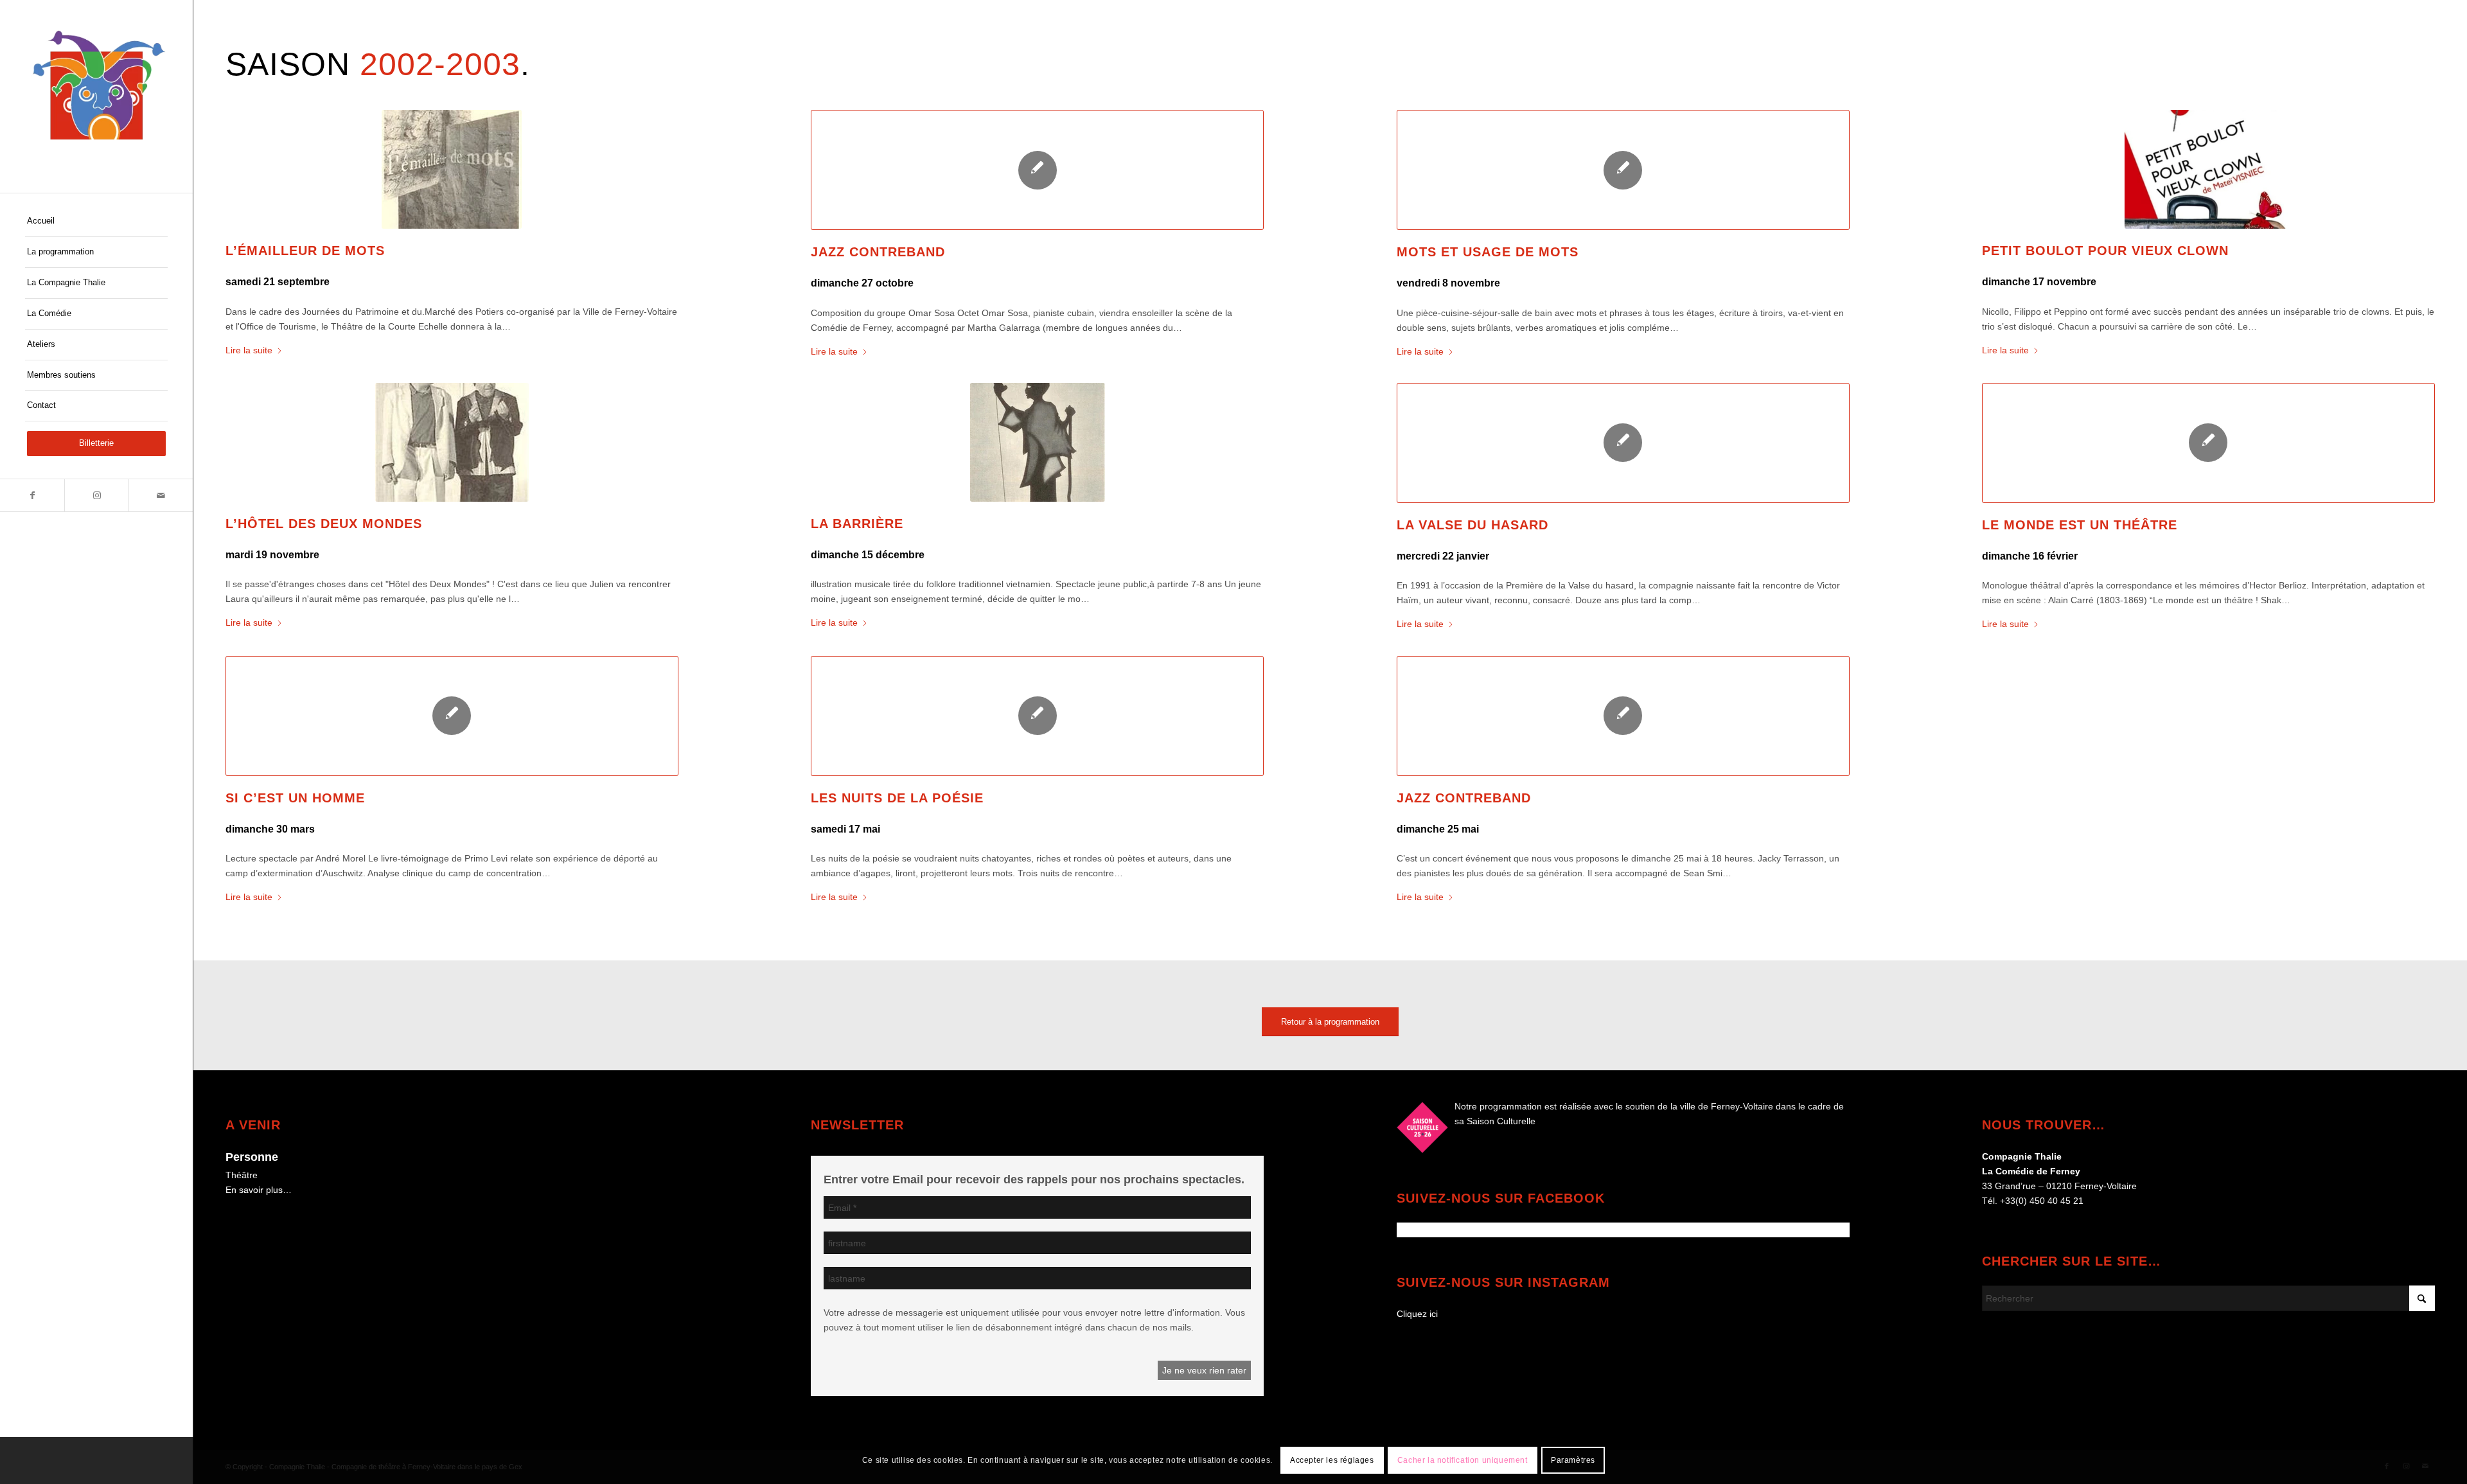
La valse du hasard (1472, 525)
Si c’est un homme (295, 798)
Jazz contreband (878, 252)
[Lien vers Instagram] (96, 495)
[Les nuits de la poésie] (1037, 716)
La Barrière (857, 524)
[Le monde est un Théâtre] (2208, 443)
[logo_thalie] (96, 96)
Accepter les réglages (1332, 1460)
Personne (252, 1157)
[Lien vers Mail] (161, 495)
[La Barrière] (1037, 442)
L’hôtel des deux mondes (324, 524)
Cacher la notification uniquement (1463, 1460)
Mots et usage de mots (1488, 252)
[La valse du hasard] (1623, 443)
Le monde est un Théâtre (2080, 525)
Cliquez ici (1417, 1314)
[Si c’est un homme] (452, 716)
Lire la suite (249, 350)
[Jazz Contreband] (1623, 716)
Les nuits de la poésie (897, 798)
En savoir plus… (259, 1190)
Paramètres (1573, 1460)
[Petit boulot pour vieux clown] (2208, 169)
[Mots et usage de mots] (1623, 170)
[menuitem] (96, 222)
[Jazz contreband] (1037, 170)
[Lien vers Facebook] (32, 495)
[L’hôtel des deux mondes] (452, 442)
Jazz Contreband (1464, 798)
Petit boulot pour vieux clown (2105, 251)
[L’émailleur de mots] (452, 169)
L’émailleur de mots (305, 251)
